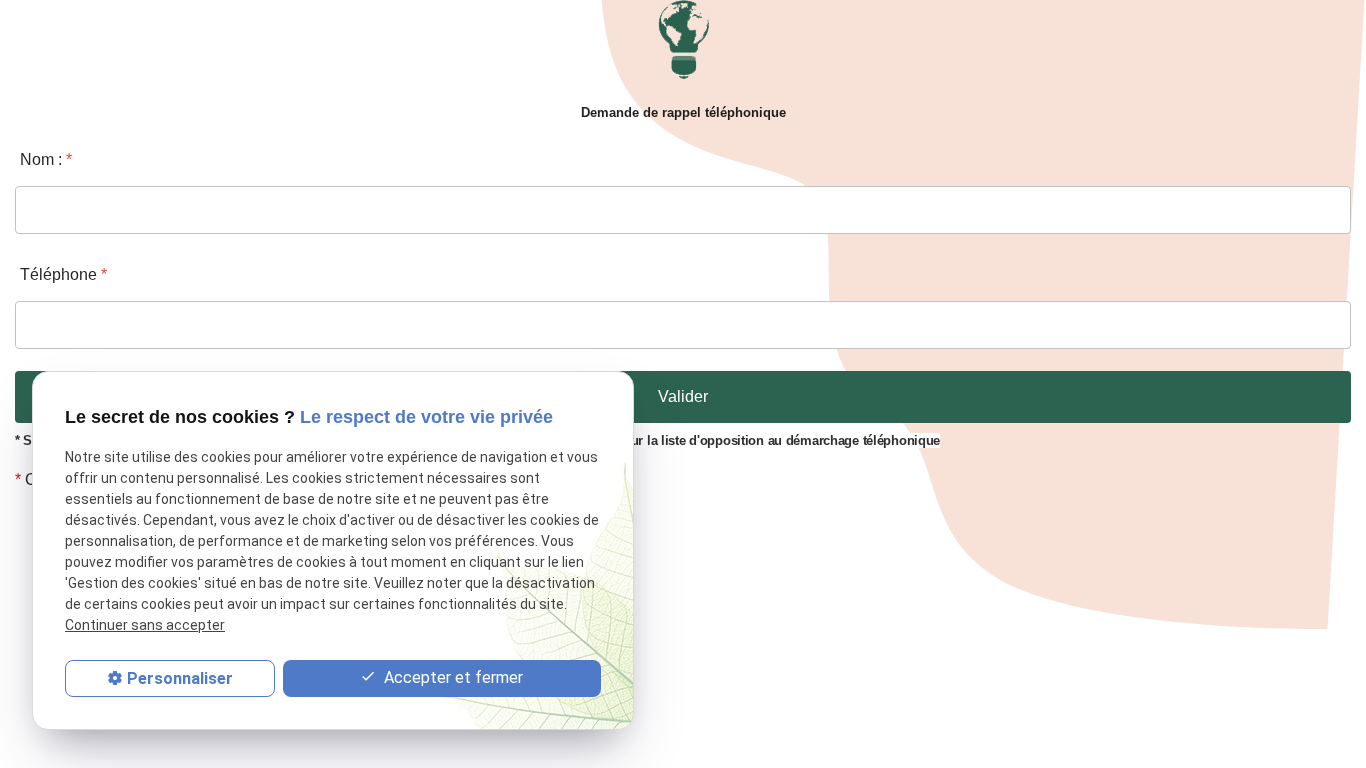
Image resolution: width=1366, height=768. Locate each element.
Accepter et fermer (451, 677)
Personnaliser (180, 678)
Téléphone (63, 274)
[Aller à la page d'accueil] (683, 44)
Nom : (46, 159)
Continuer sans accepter (145, 625)
